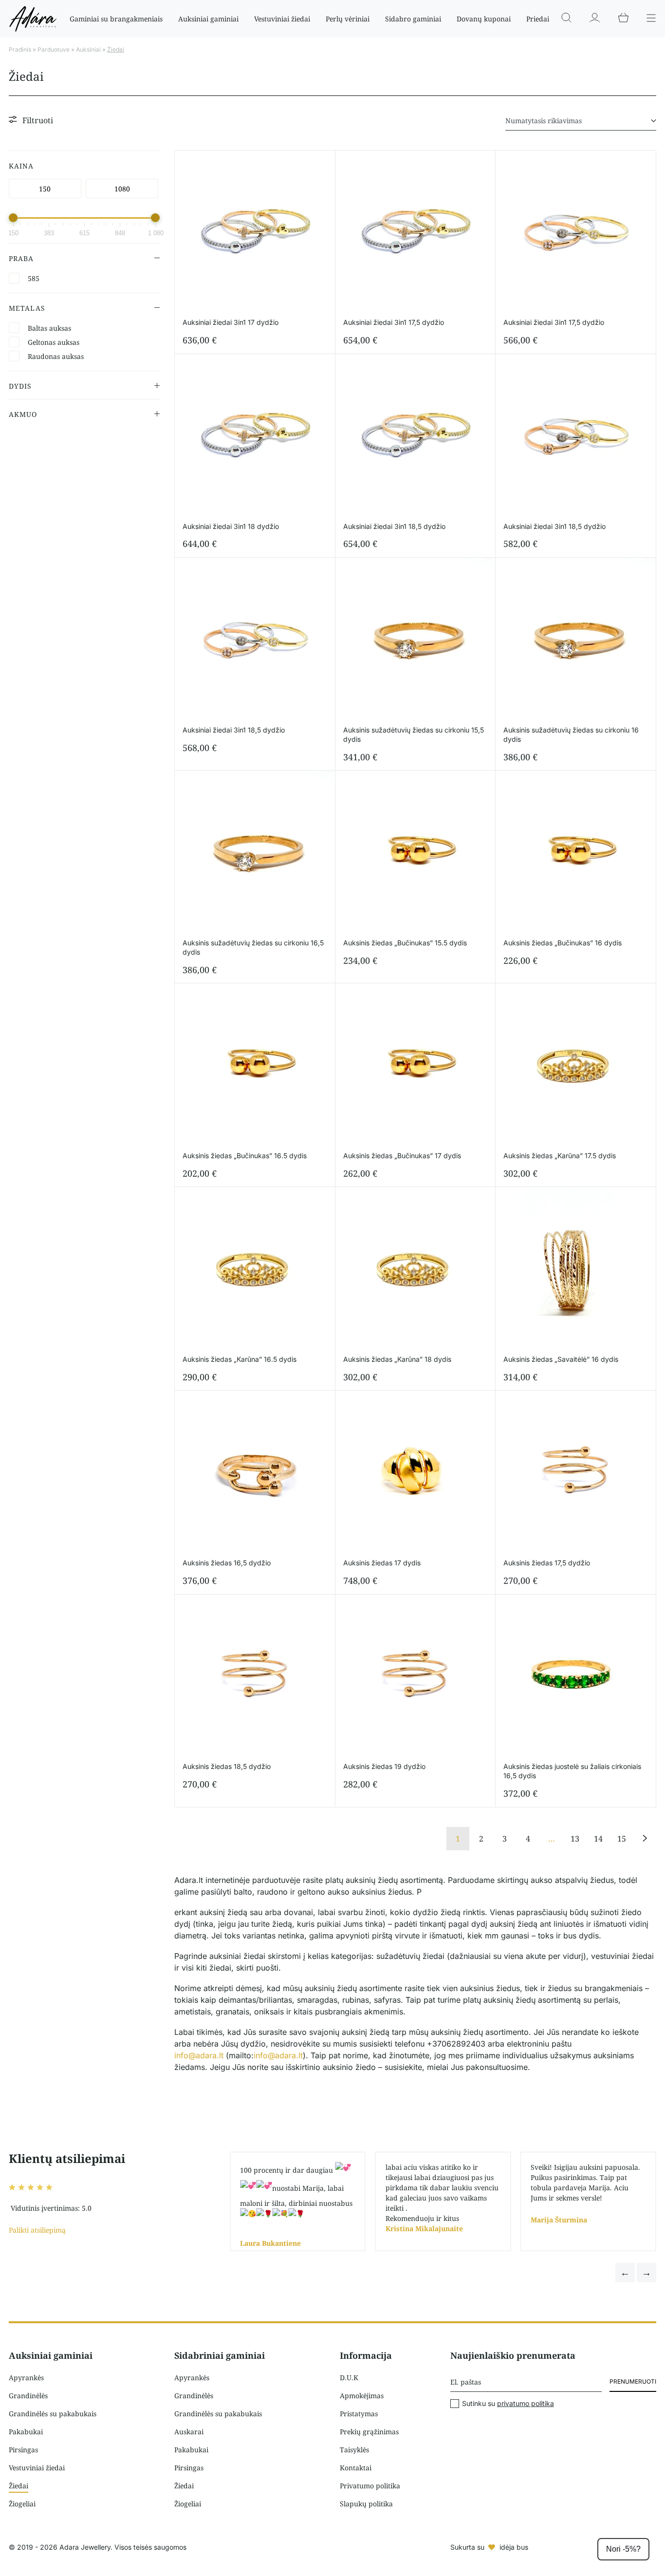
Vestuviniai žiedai (282, 19)
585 (34, 278)
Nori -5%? (623, 2549)
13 (575, 1839)
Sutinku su (508, 2404)
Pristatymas (359, 2414)
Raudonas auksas (56, 356)
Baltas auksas (49, 328)
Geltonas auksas (54, 342)
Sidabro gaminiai (413, 19)
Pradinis (20, 49)
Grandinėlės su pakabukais (53, 2414)
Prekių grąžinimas (369, 2432)
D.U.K (349, 2378)
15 (622, 1839)
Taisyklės (354, 2450)
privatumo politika (526, 2403)
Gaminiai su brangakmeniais (116, 19)
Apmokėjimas (362, 2396)
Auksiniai (88, 49)
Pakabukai (26, 2432)
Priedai (538, 19)
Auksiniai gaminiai (208, 19)
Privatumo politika (370, 2486)
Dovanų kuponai (484, 19)
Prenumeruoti (633, 2381)
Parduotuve (54, 49)
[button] (625, 2273)
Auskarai (189, 2432)
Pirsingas (23, 2450)
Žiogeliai (22, 2504)
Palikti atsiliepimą (37, 2230)
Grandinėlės (28, 2396)
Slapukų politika (366, 2504)
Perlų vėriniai (348, 19)
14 (598, 1839)
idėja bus (514, 2547)
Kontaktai (356, 2468)
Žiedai (18, 2486)
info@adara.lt (199, 2055)
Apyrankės (26, 2378)
